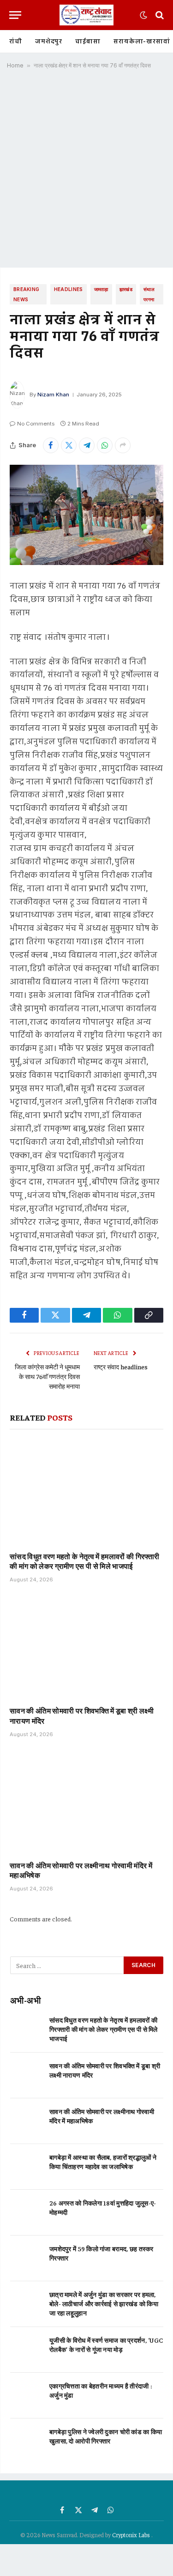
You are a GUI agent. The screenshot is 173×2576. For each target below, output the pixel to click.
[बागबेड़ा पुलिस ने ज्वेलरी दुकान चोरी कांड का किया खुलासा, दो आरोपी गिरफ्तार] (26, 2441)
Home (15, 65)
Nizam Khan (53, 395)
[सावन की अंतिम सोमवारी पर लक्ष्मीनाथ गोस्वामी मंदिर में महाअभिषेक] (86, 1802)
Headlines (69, 289)
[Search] (159, 15)
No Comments (36, 424)
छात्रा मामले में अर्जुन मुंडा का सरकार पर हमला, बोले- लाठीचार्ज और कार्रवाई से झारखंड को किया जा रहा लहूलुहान (104, 2303)
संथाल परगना (149, 294)
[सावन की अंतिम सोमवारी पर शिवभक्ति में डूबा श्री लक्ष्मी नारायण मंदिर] (86, 1647)
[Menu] (15, 15)
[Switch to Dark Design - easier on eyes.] (143, 15)
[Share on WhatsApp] (105, 445)
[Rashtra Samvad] (86, 15)
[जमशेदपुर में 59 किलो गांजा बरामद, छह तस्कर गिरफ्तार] (26, 2258)
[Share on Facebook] (51, 445)
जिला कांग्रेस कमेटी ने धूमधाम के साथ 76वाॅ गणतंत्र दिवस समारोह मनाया (47, 1376)
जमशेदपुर (49, 42)
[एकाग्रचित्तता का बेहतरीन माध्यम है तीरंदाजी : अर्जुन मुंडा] (26, 2396)
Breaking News (26, 294)
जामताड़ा (101, 289)
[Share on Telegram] (87, 445)
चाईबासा (88, 42)
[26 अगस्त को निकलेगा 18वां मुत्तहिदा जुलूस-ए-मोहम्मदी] (26, 2213)
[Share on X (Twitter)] (69, 445)
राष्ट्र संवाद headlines (121, 1367)
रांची (16, 42)
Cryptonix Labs (132, 2535)
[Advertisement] (86, 172)
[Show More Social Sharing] (123, 445)
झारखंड (126, 289)
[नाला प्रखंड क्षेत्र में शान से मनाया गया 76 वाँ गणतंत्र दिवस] (86, 515)
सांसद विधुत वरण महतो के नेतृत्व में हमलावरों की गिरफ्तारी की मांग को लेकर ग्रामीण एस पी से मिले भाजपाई (84, 1561)
